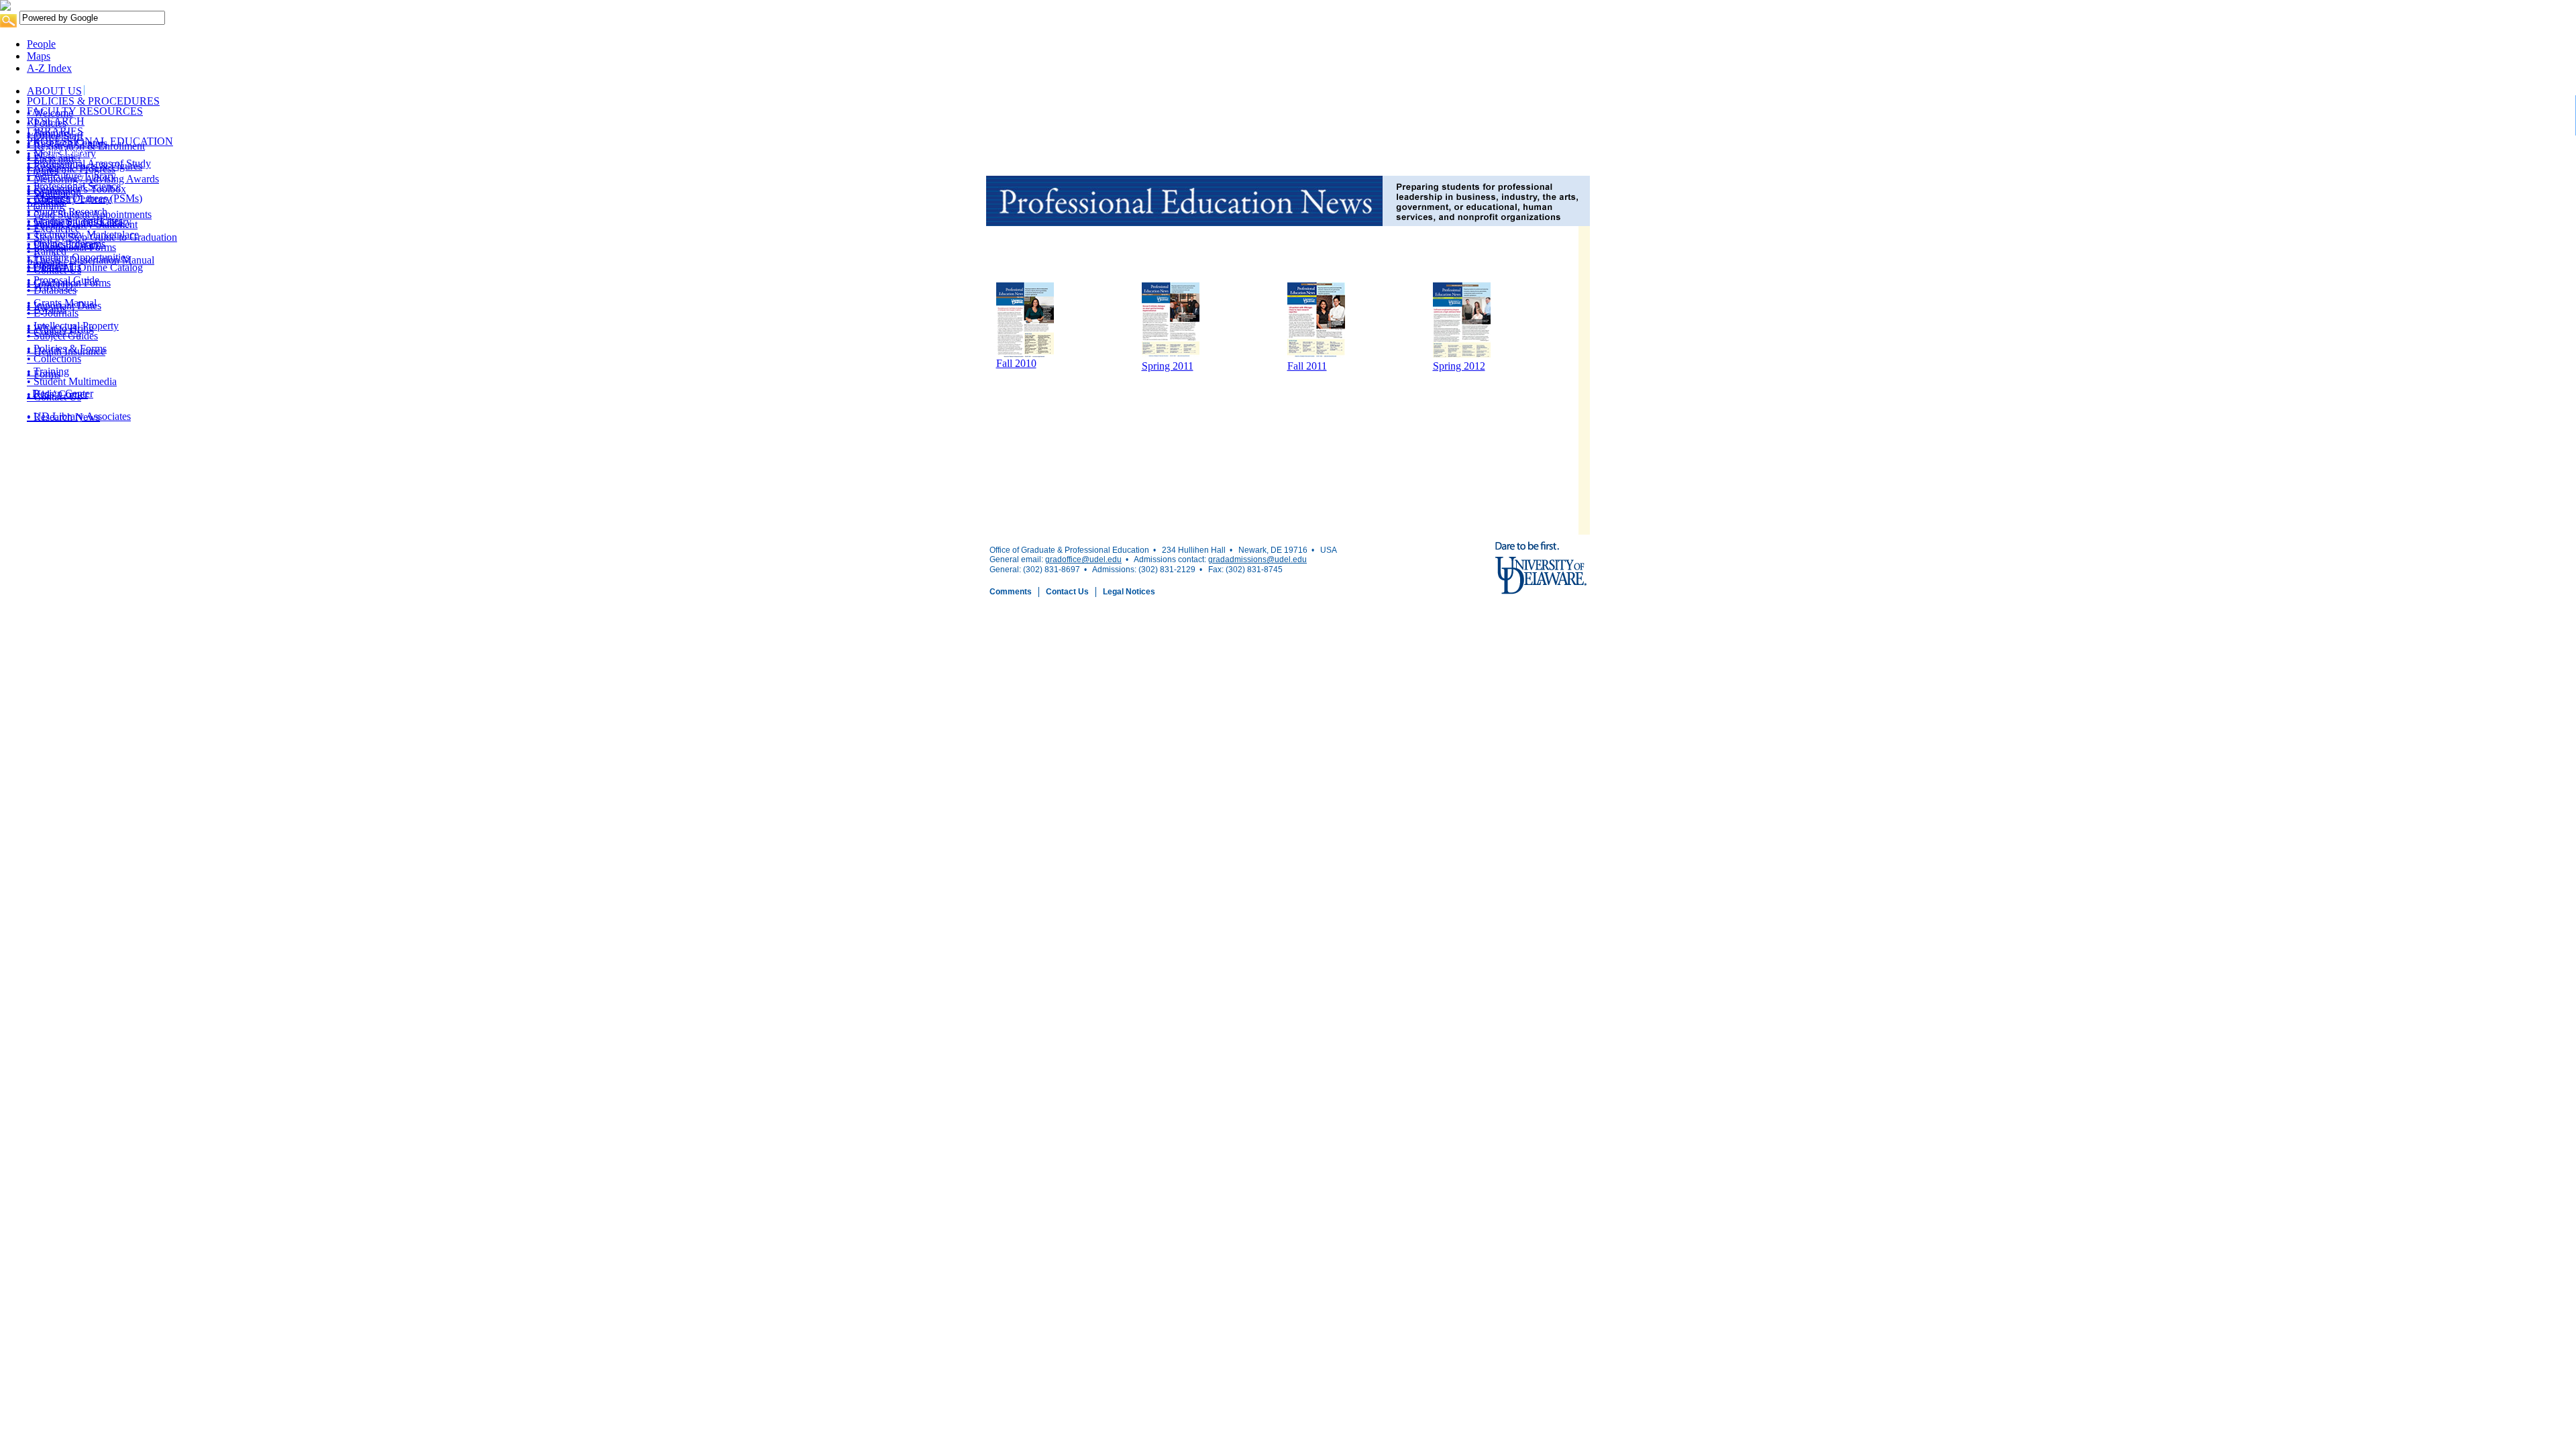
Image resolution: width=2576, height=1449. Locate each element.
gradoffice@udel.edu (1083, 559)
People (41, 44)
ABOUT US (54, 91)
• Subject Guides (62, 336)
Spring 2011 (1168, 366)
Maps (39, 56)
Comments (1011, 592)
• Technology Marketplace (83, 234)
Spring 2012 (1459, 366)
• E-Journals (53, 313)
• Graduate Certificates (75, 221)
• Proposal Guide (63, 280)
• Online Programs (66, 244)
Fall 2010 (1016, 363)
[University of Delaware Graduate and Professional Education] (1288, 5)
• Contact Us (54, 267)
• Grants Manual (62, 303)
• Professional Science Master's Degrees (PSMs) (85, 192)
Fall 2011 (1307, 366)
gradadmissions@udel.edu (1257, 559)
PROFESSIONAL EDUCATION (100, 141)
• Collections (54, 359)
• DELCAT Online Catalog (85, 267)
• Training (48, 371)
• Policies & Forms (67, 348)
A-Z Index (49, 68)
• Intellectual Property (73, 326)
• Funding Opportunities (78, 257)
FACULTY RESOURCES (85, 111)
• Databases (52, 290)
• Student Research (67, 212)
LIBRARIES (55, 131)
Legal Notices (1129, 592)
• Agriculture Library (71, 176)
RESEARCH (56, 121)
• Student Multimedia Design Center (72, 387)
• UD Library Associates (79, 416)
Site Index (65, 151)
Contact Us (1067, 592)
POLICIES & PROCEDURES (93, 101)
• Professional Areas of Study (89, 163)
